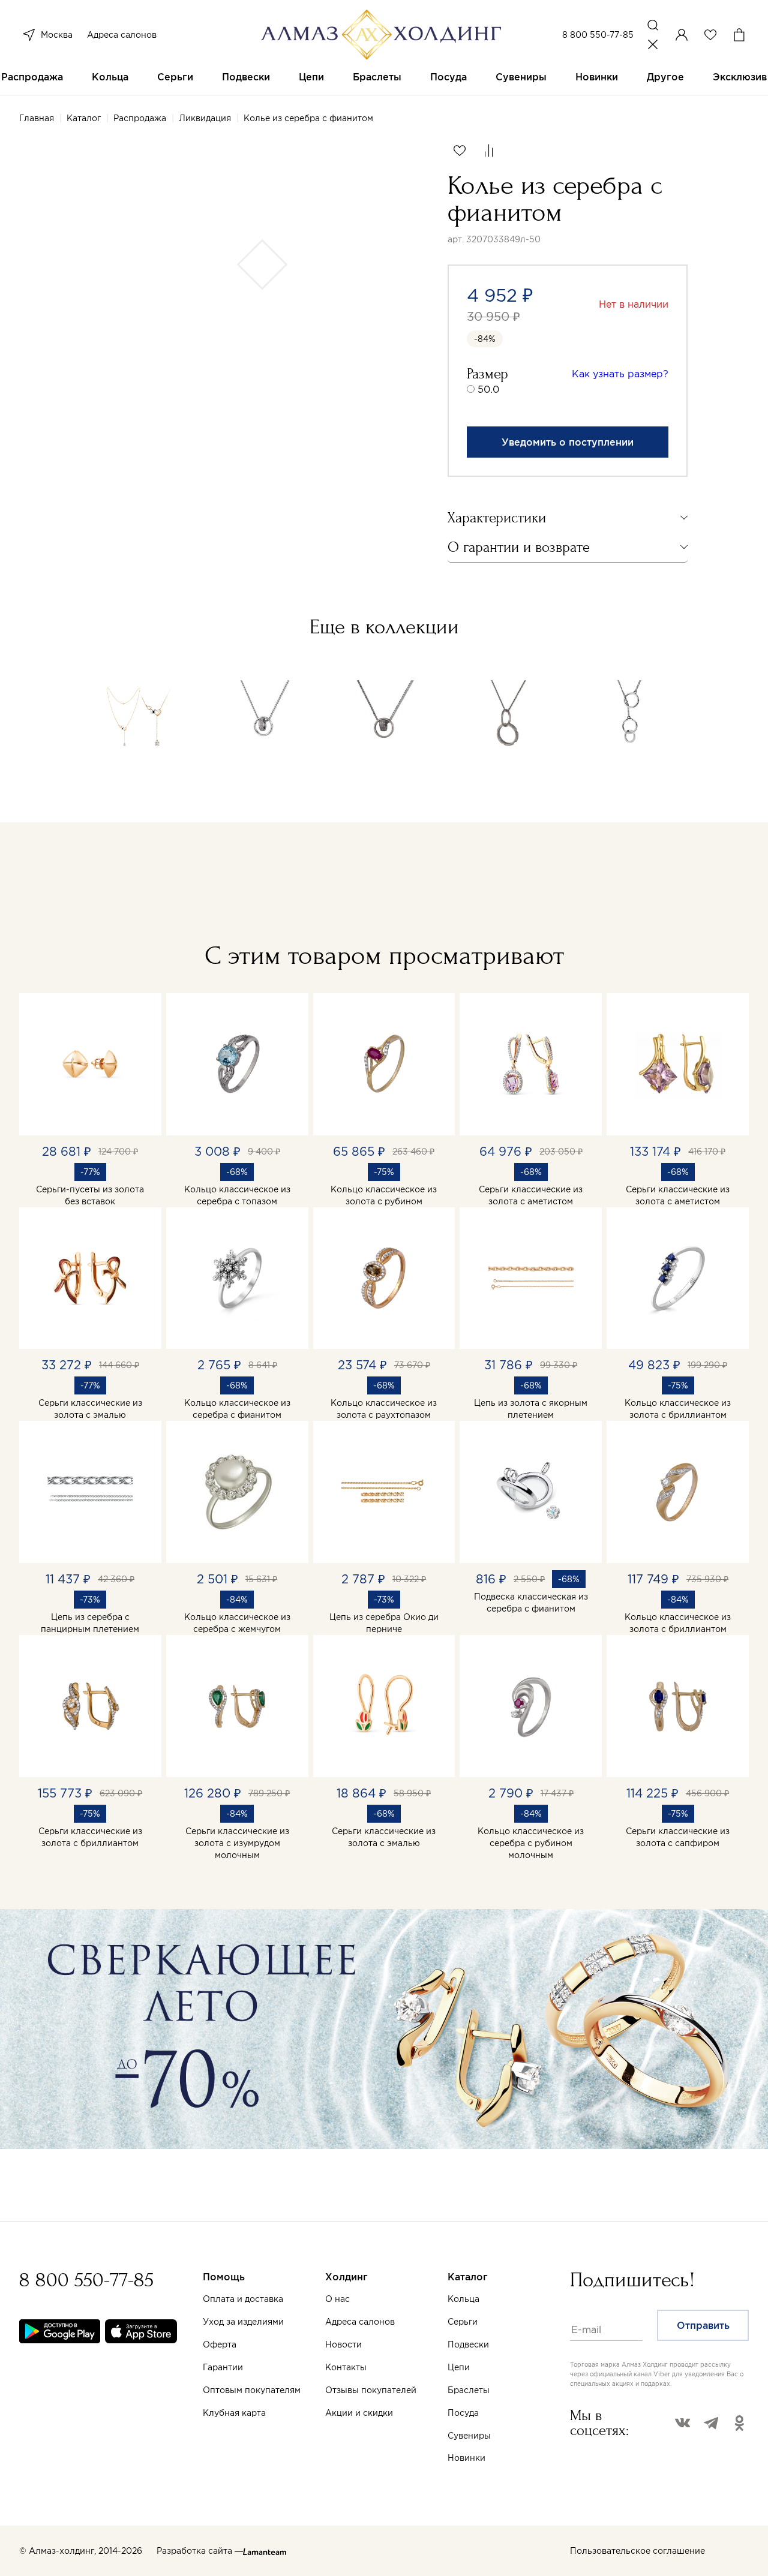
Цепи (311, 77)
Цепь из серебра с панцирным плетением (90, 1623)
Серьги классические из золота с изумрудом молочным (237, 1843)
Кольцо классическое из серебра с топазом (237, 1195)
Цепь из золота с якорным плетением (531, 1409)
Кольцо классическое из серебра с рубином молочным (531, 1843)
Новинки (597, 77)
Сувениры (521, 77)
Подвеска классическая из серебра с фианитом (531, 1603)
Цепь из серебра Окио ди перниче (384, 1623)
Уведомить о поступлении (568, 442)
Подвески (246, 77)
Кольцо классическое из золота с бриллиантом (678, 1409)
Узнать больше (514, 2436)
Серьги (175, 77)
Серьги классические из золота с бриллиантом (90, 1837)
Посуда (448, 77)
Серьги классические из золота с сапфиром (678, 1837)
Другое (665, 77)
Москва (57, 35)
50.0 (488, 389)
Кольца (110, 77)
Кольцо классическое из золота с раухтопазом (384, 1409)
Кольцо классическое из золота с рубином (384, 1195)
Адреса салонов (122, 35)
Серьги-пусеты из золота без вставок (90, 1195)
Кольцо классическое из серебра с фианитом (237, 1409)
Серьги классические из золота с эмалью (90, 1409)
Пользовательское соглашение (637, 2551)
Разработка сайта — (200, 2551)
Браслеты (377, 77)
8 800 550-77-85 (598, 35)
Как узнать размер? (620, 374)
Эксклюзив (740, 77)
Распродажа (32, 77)
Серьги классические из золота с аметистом (531, 1195)
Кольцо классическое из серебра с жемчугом (237, 1623)
